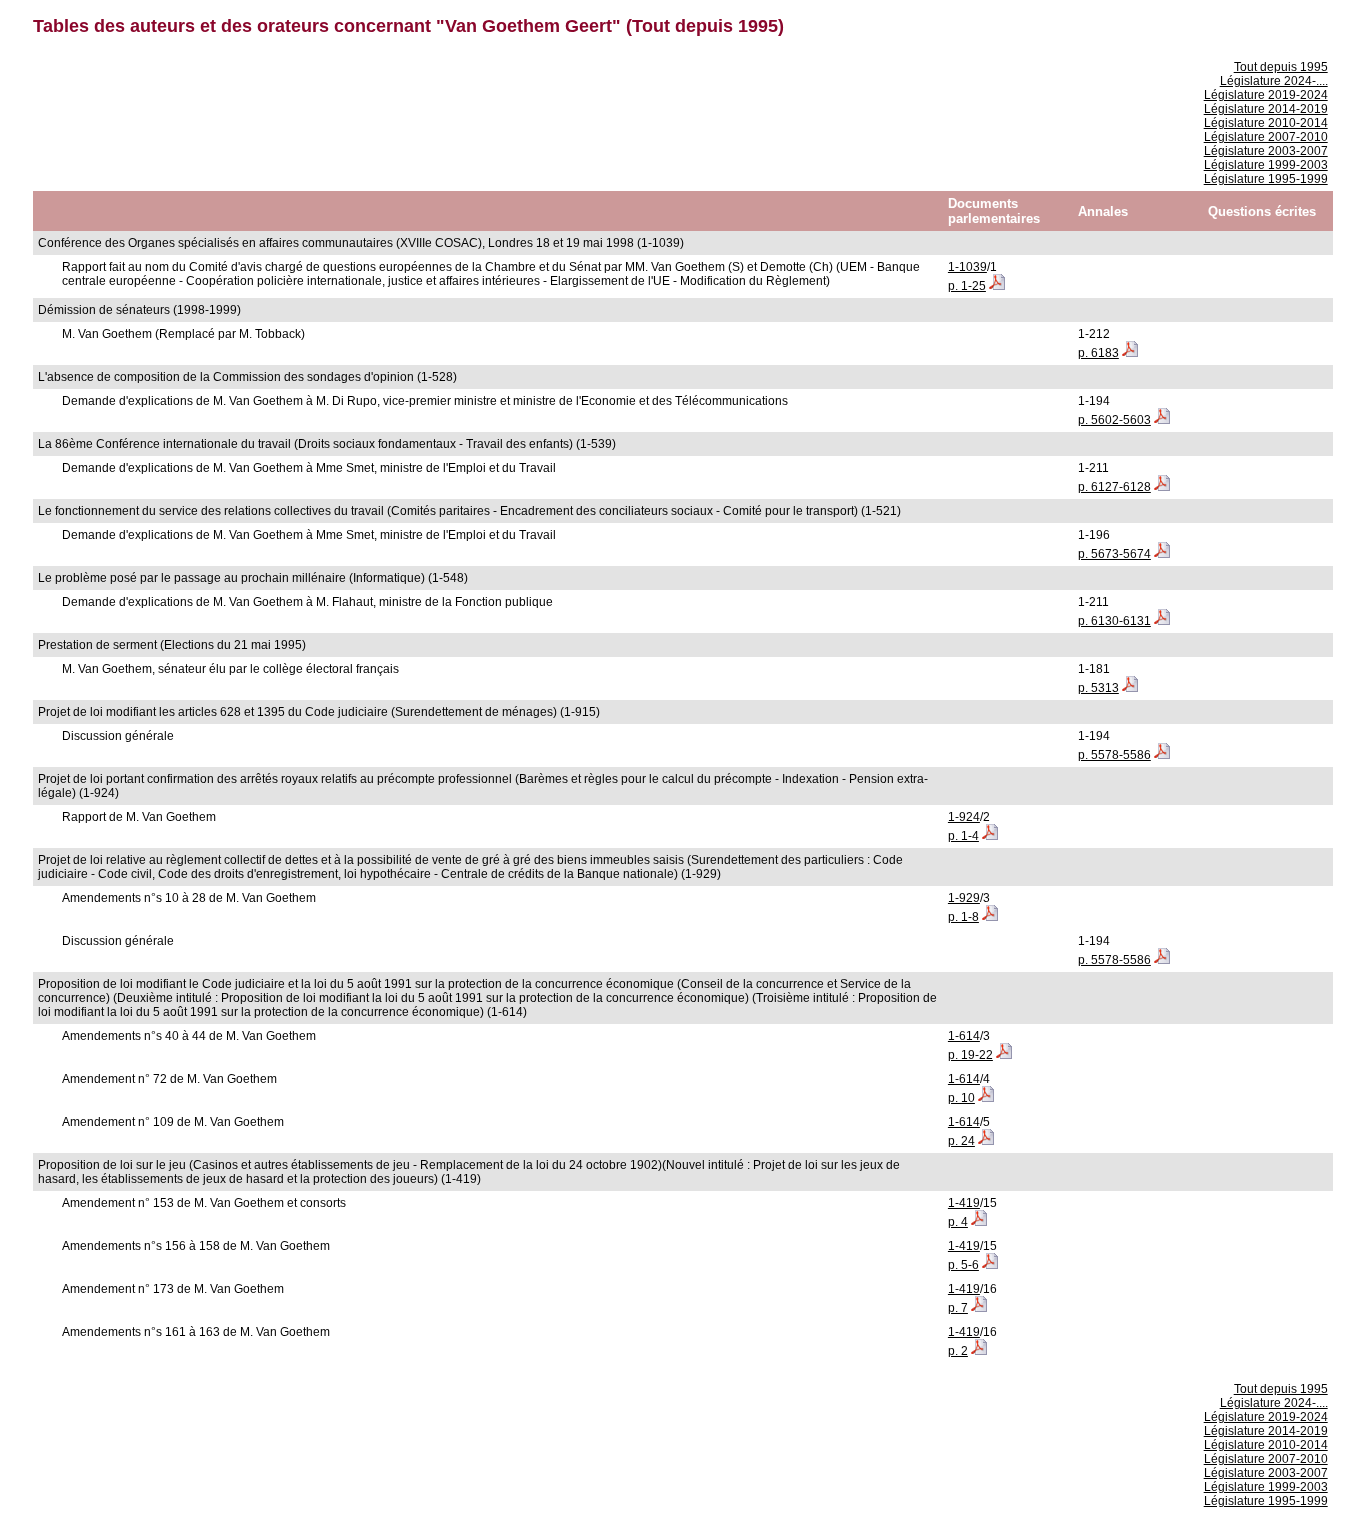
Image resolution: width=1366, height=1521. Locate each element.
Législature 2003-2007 (1266, 151)
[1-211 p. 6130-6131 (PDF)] (1162, 621)
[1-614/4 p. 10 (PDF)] (986, 1098)
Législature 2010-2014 (1266, 123)
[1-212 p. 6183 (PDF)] (1130, 353)
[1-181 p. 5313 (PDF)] (1130, 688)
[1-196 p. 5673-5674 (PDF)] (1162, 554)
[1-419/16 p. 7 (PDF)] (979, 1308)
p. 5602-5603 (1114, 420)
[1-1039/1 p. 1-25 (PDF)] (997, 286)
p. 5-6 (963, 1265)
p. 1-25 (967, 286)
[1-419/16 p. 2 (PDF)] (979, 1351)
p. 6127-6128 (1114, 487)
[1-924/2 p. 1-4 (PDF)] (990, 836)
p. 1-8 (963, 917)
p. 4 (958, 1222)
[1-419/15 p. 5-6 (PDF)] (990, 1265)
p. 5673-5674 (1114, 554)
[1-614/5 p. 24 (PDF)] (986, 1141)
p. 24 (961, 1141)
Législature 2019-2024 (1266, 95)
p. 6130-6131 (1114, 621)
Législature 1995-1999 (1266, 179)
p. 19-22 (970, 1055)
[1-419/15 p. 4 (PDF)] (979, 1222)
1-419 (964, 1203)
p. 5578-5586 (1114, 755)
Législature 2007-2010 (1266, 137)
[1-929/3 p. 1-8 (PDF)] (990, 917)
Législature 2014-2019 (1266, 109)
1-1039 (967, 267)
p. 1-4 (963, 836)
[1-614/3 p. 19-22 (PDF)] (1004, 1055)
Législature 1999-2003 (1266, 165)
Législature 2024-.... (1274, 81)
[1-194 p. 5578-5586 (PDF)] (1162, 755)
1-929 (964, 898)
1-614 (964, 1036)
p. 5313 (1098, 688)
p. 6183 (1098, 353)
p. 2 (958, 1351)
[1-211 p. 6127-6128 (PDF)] (1162, 487)
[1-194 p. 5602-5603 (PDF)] (1162, 420)
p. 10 (961, 1098)
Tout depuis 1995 (1281, 67)
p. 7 (958, 1308)
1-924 (964, 817)
